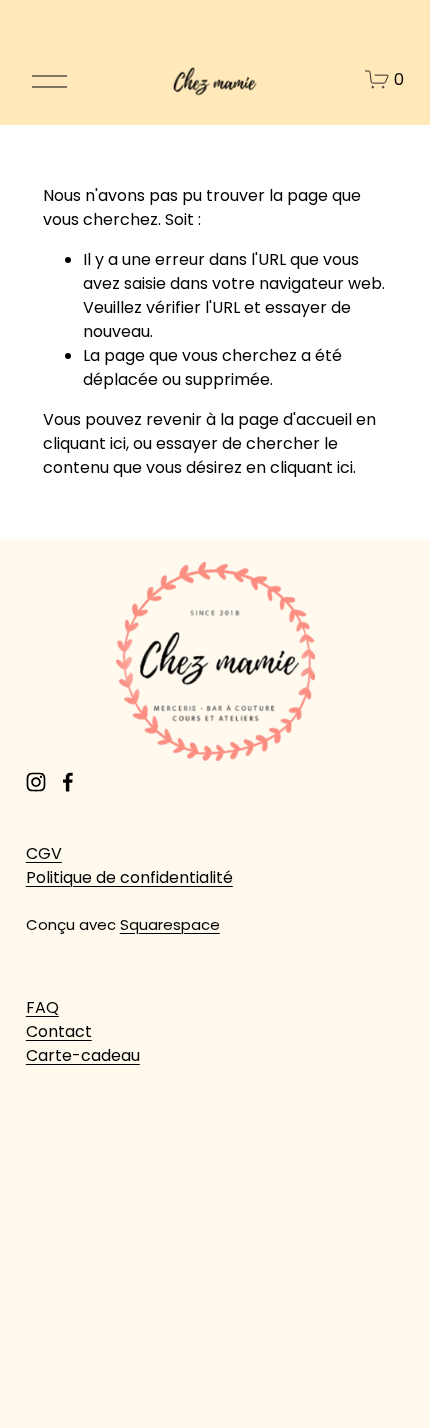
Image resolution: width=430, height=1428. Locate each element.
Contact (59, 1031)
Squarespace (170, 924)
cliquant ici (84, 443)
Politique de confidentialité (129, 877)
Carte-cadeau (83, 1055)
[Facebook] (68, 782)
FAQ (42, 1007)
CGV (44, 853)
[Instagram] (36, 782)
